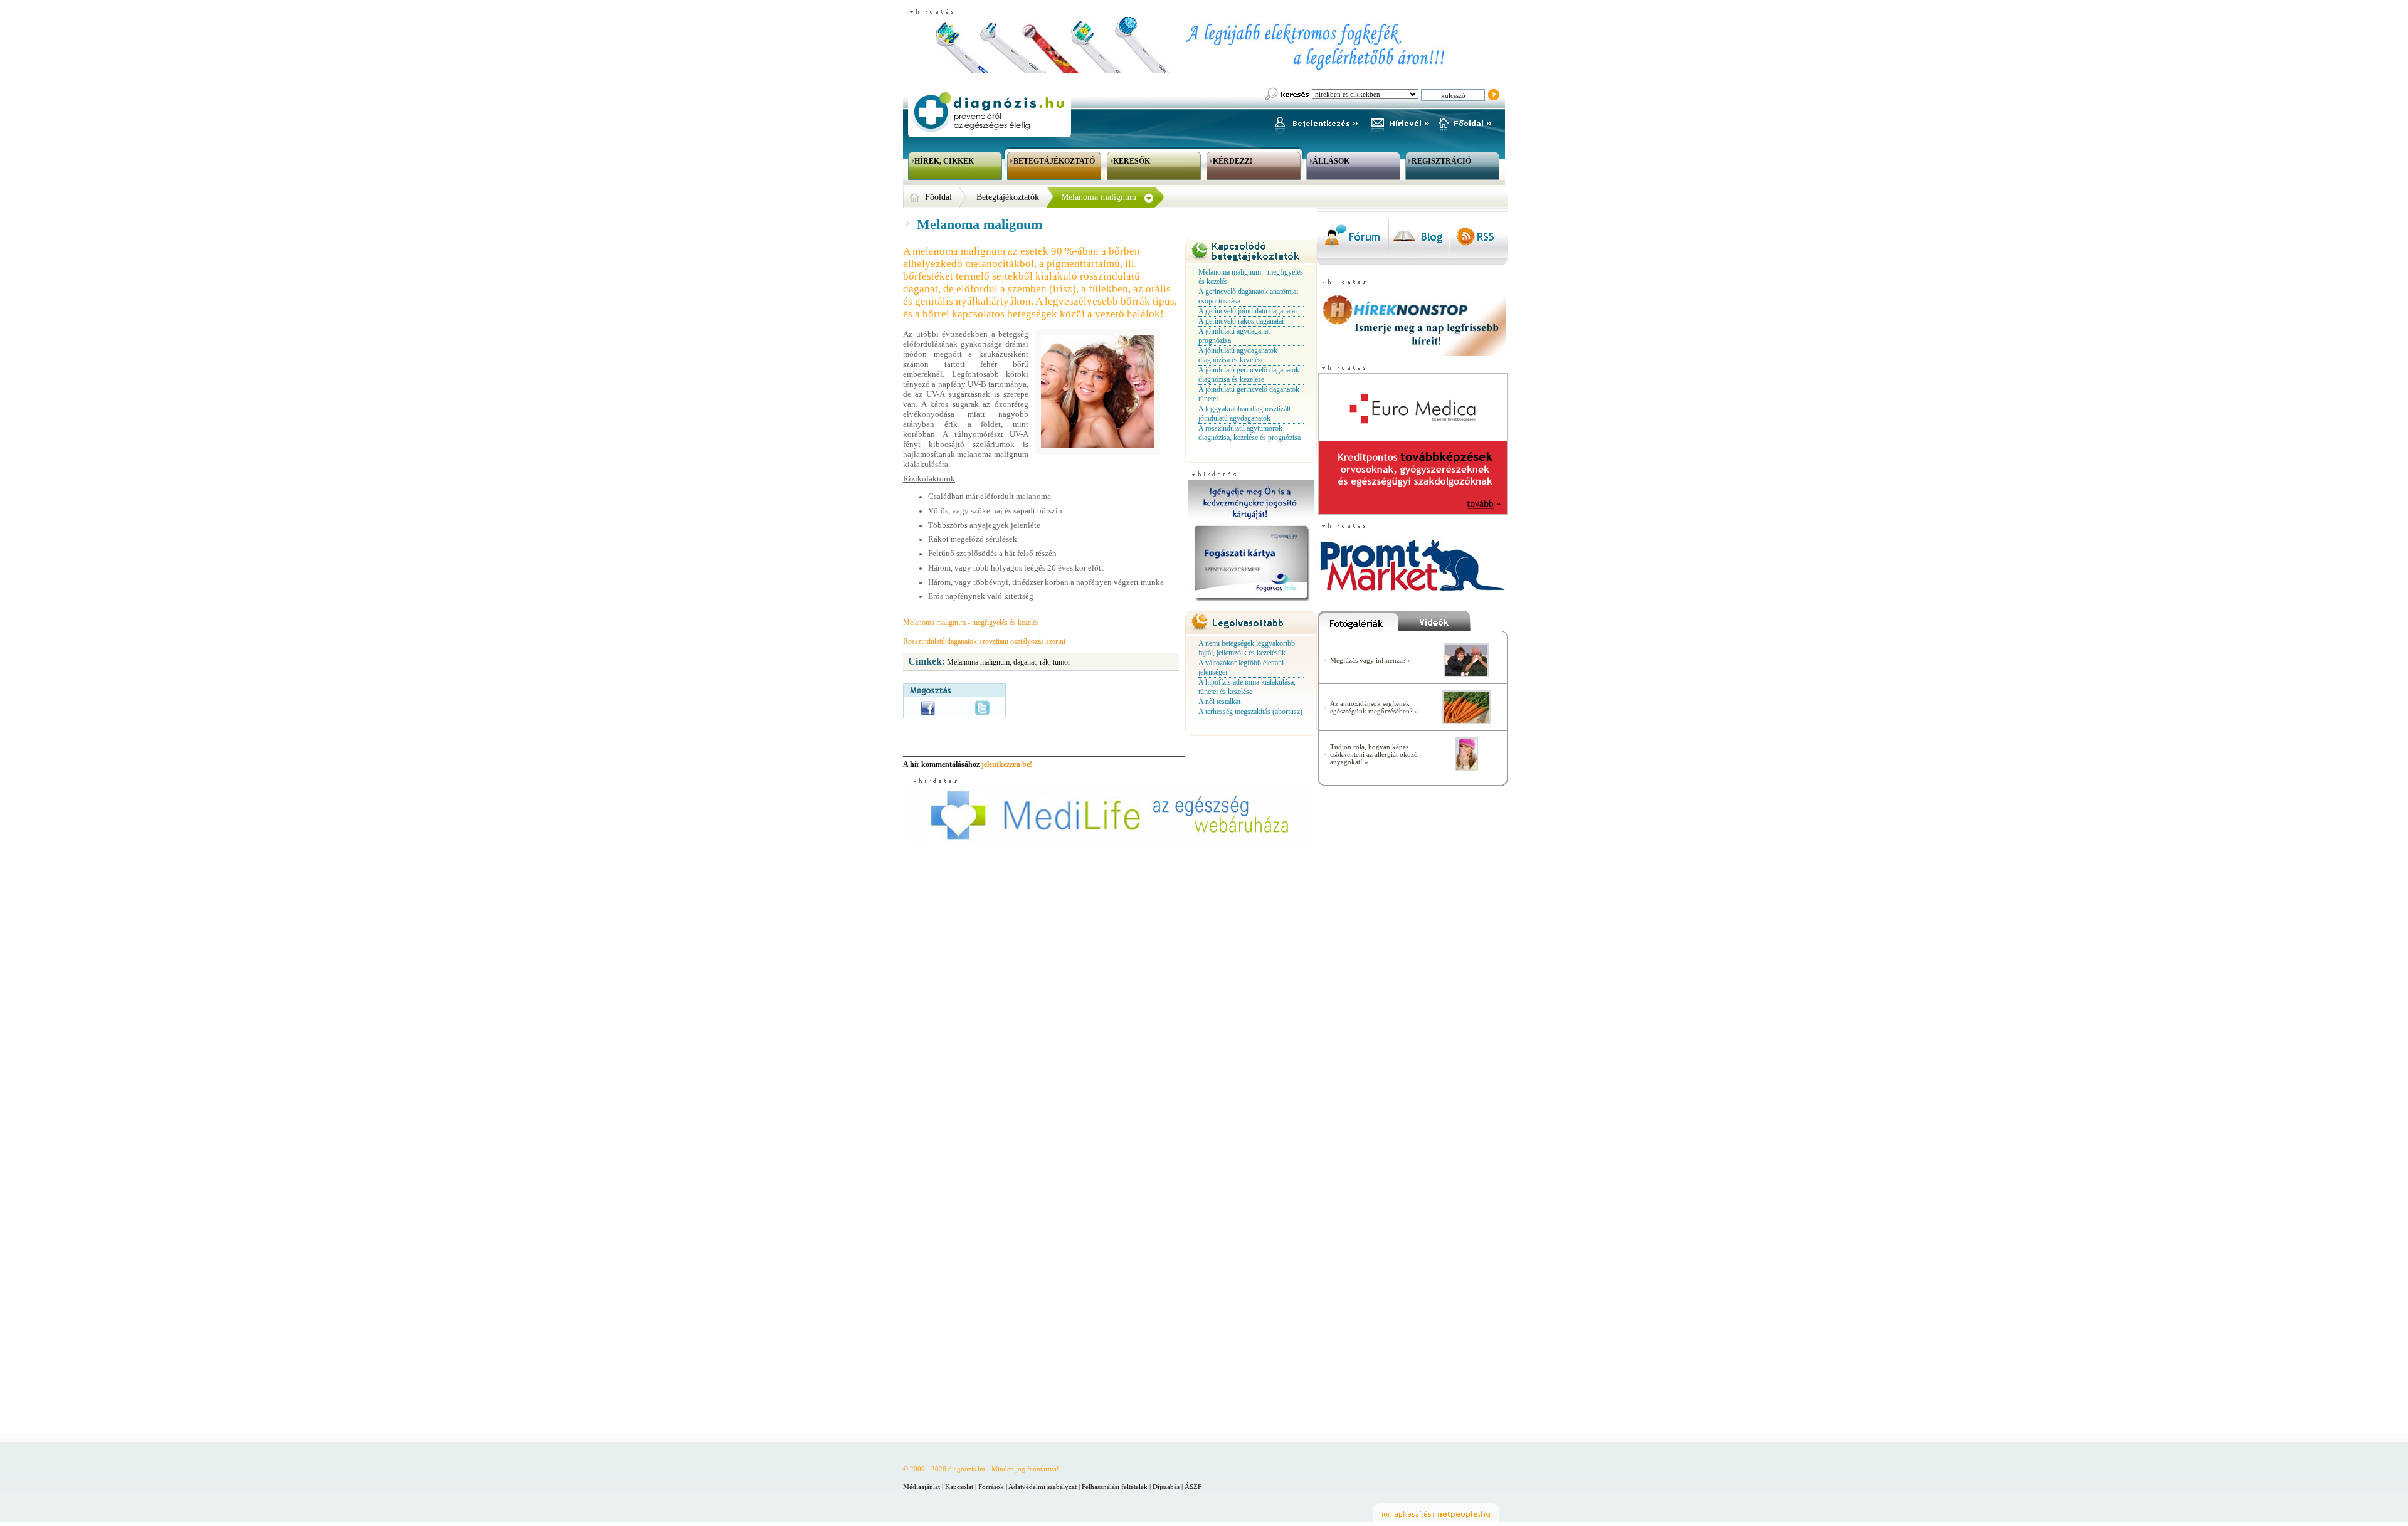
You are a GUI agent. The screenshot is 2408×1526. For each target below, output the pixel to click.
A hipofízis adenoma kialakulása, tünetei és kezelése (1247, 687)
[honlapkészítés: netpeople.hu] (1436, 1513)
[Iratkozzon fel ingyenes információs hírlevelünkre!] (1400, 122)
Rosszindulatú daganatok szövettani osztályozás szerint (984, 641)
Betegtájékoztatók (1008, 197)
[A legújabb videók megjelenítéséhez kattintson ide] (1453, 624)
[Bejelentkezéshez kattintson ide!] (1316, 122)
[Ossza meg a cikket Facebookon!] (928, 708)
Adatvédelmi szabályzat (1043, 1487)
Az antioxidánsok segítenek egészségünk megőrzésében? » (1374, 707)
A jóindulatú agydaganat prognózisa (1234, 336)
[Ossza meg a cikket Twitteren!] (982, 708)
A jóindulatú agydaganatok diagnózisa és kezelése (1238, 355)
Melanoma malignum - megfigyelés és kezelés (971, 623)
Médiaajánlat (921, 1487)
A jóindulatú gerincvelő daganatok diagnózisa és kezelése (1249, 375)
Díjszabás (1166, 1487)
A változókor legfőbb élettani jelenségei (1241, 667)
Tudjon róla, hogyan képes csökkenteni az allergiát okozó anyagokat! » (1374, 754)
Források (991, 1487)
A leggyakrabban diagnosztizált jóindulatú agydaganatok (1244, 413)
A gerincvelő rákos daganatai (1241, 321)
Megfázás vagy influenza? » (1371, 660)
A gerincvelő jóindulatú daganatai (1248, 311)
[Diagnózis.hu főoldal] (988, 112)
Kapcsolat (959, 1487)
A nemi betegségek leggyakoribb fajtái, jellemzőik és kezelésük (1247, 648)
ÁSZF (1193, 1487)
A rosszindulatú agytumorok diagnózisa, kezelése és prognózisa (1249, 433)
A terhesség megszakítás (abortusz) (1250, 712)
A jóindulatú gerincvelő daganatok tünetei (1249, 394)
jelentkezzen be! (1007, 764)
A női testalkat (1219, 702)
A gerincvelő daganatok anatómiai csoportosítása (1248, 296)
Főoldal (938, 197)
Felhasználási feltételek (1115, 1487)
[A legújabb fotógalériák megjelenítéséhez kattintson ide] (1358, 624)
